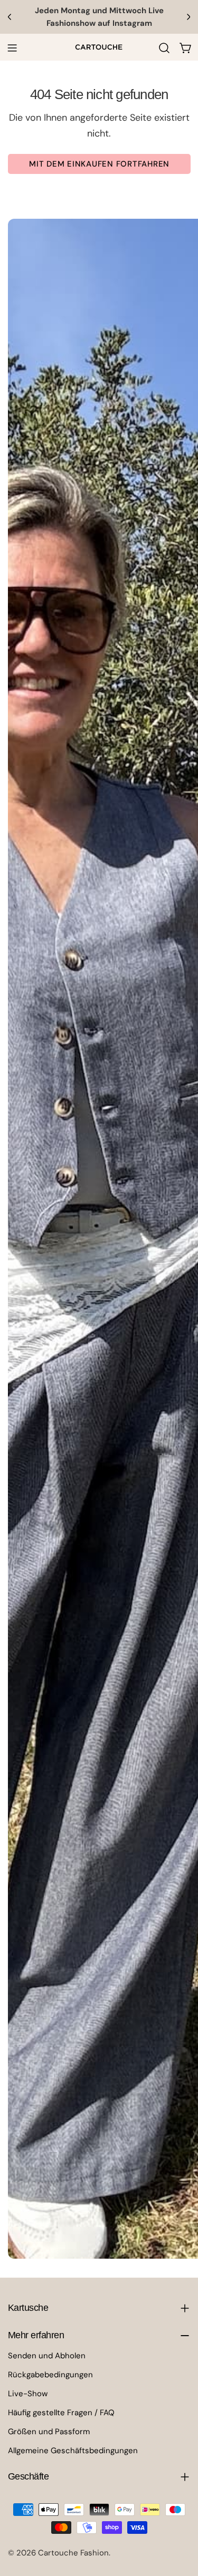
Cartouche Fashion (73, 2553)
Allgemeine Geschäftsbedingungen (73, 2451)
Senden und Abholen (47, 2356)
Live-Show (28, 2394)
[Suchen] (164, 48)
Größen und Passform (49, 2432)
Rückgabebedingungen (50, 2375)
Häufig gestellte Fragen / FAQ (61, 2413)
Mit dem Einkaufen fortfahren (99, 164)
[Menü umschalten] (12, 48)
